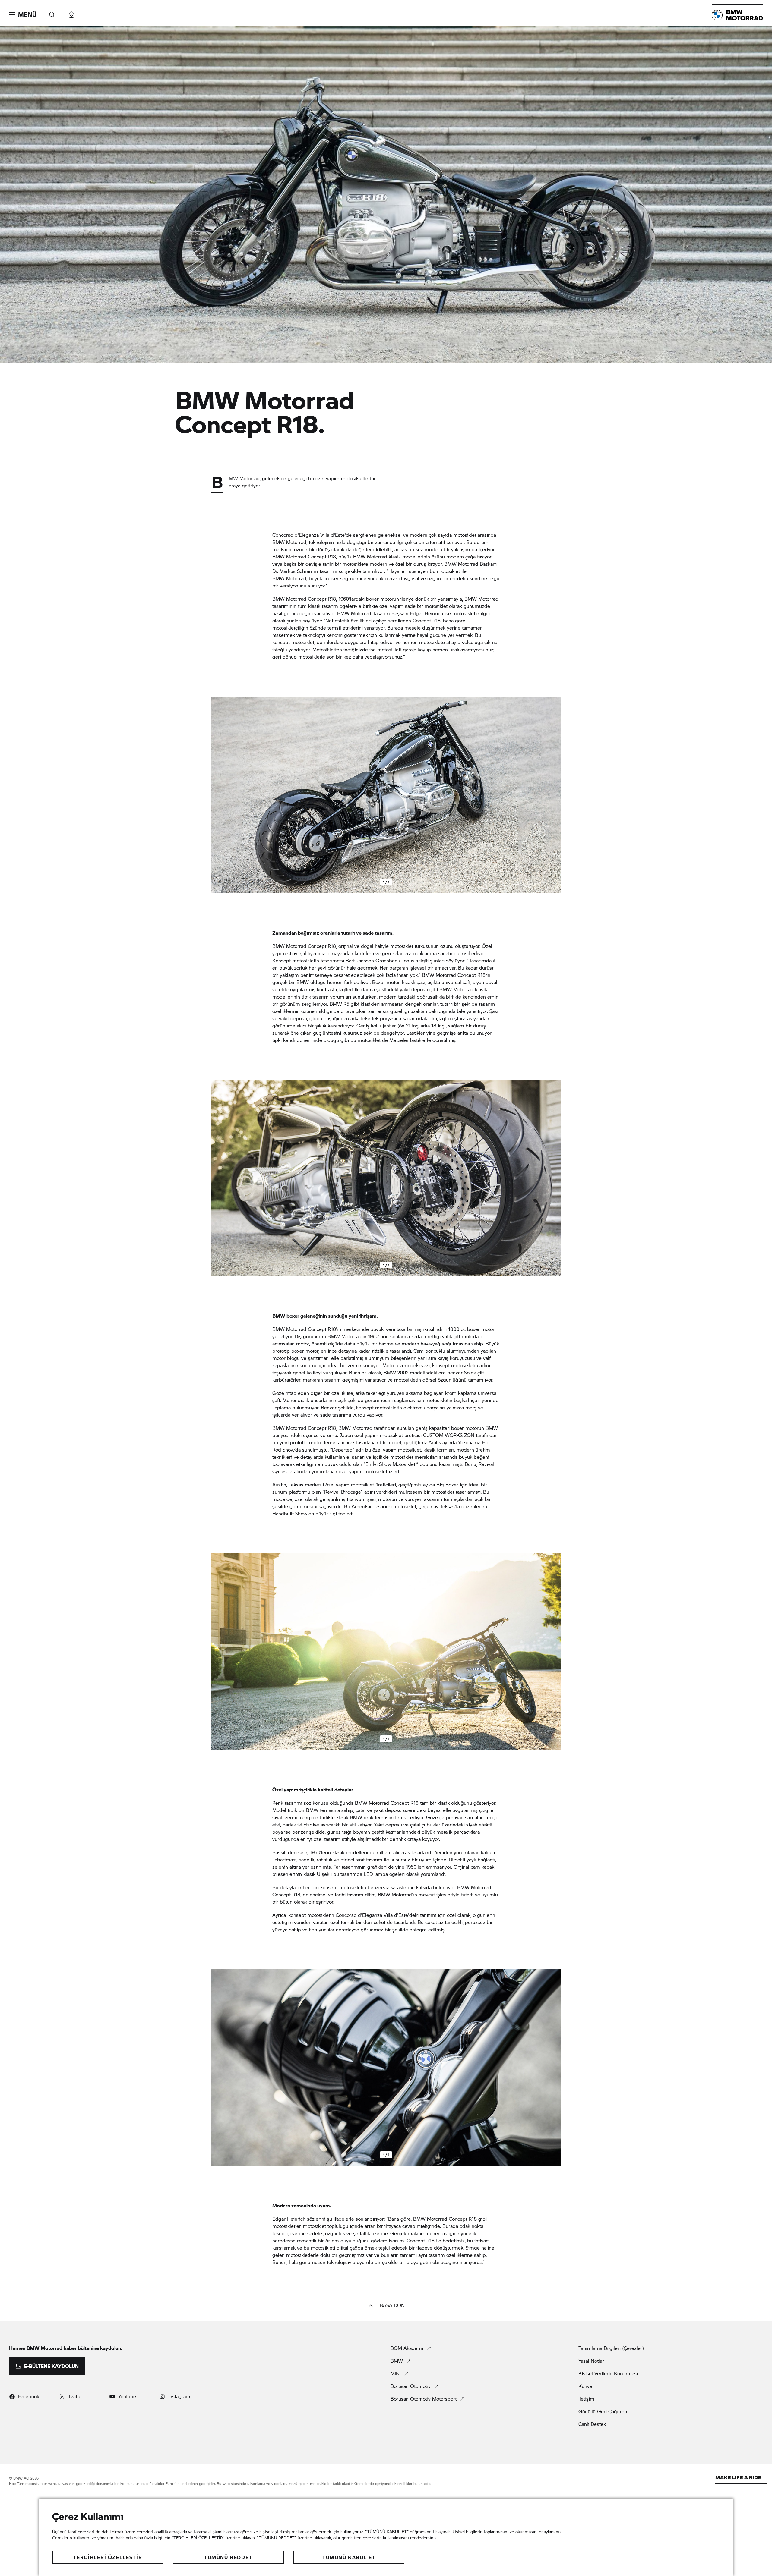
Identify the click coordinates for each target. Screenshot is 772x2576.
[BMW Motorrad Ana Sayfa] (737, 15)
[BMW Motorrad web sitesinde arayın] (52, 13)
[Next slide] (555, 795)
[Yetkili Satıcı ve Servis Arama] (71, 13)
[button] (23, 15)
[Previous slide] (217, 795)
